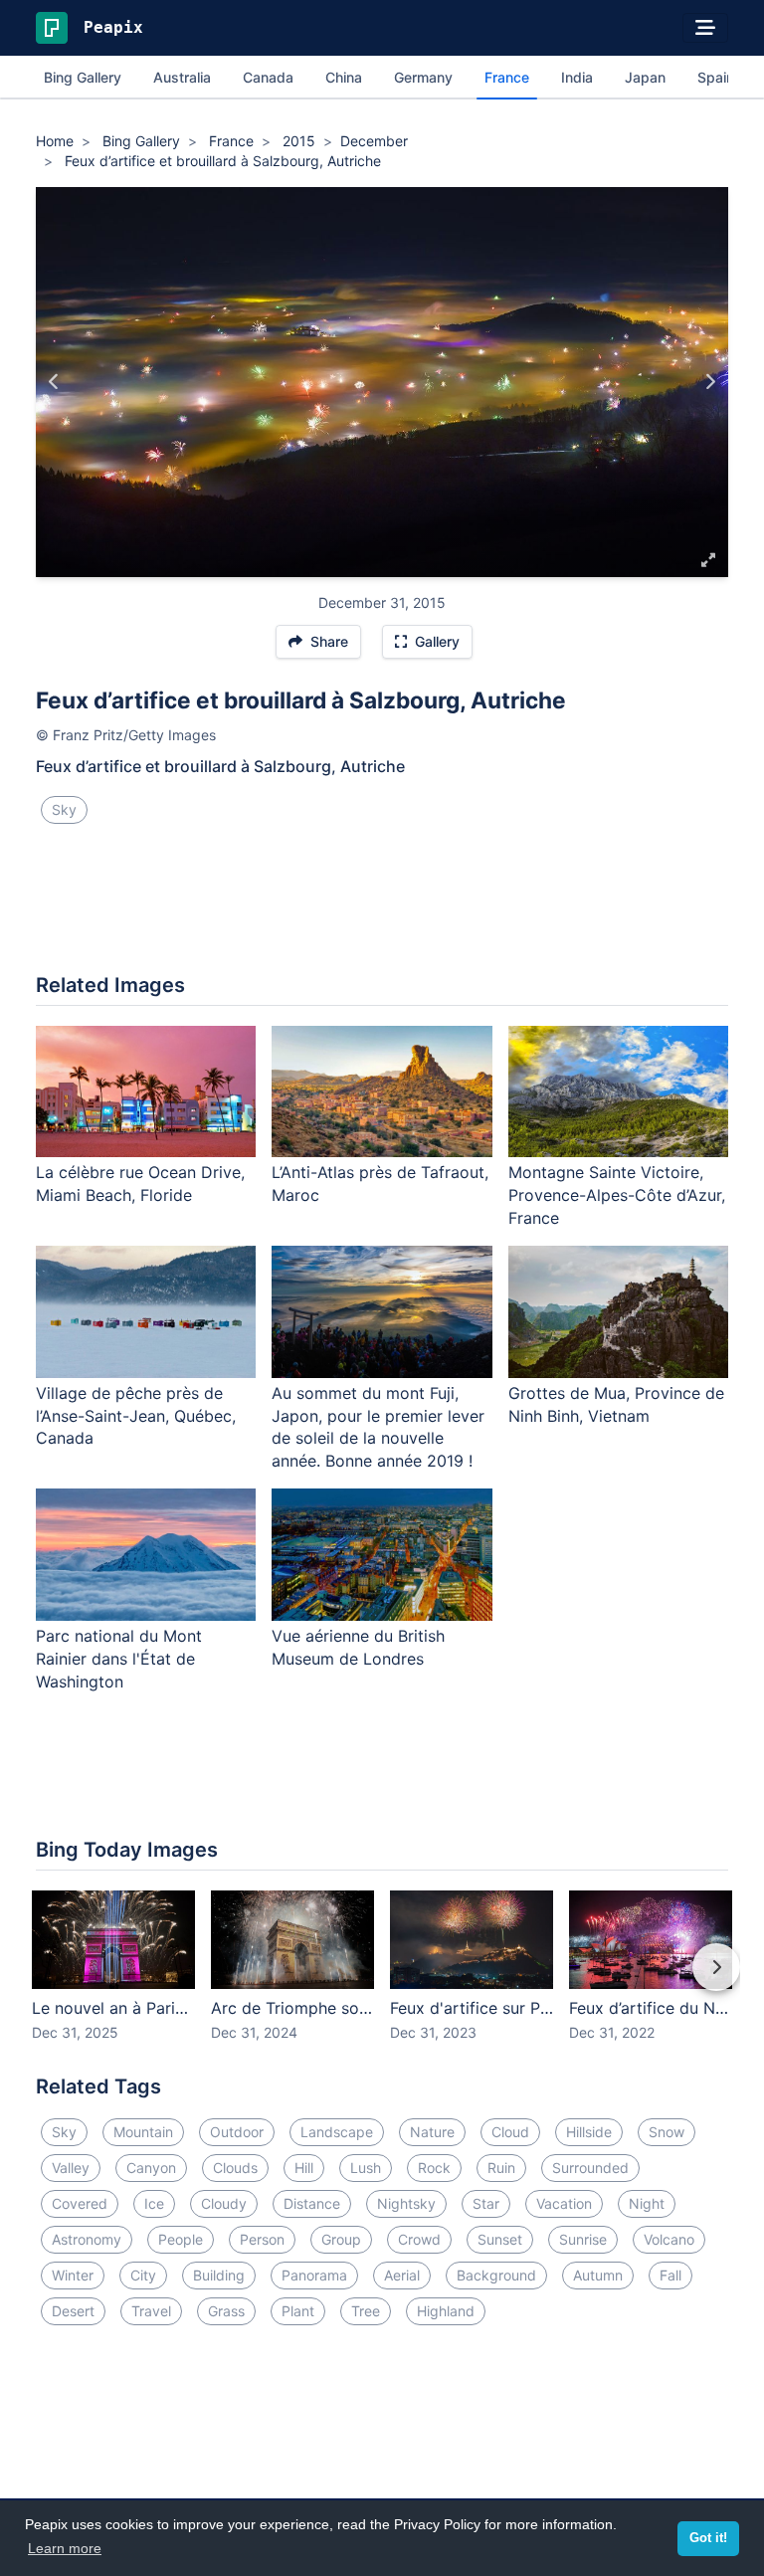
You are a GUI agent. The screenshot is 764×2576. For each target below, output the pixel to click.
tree (366, 2311)
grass (226, 2311)
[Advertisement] (382, 906)
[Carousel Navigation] (382, 1981)
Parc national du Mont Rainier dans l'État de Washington (119, 1659)
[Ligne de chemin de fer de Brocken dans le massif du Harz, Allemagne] (54, 382)
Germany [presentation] (423, 77)
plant (298, 2311)
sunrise (583, 2239)
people (181, 2239)
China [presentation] (344, 77)
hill (304, 2168)
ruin (501, 2168)
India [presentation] (577, 77)
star (486, 2203)
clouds (235, 2168)
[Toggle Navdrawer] (705, 28)
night (647, 2203)
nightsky (406, 2203)
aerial (402, 2275)
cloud (510, 2132)
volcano (669, 2239)
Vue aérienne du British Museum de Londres (358, 1647)
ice (154, 2203)
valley (71, 2168)
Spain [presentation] (716, 77)
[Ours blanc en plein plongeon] (710, 382)
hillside (589, 2132)
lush (366, 2168)
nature (432, 2132)
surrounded (590, 2168)
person (262, 2239)
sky (64, 809)
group (341, 2239)
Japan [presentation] (645, 77)
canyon (151, 2168)
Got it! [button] (708, 2538)
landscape (337, 2132)
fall (670, 2275)
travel (151, 2311)
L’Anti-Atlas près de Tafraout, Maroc (380, 1184)
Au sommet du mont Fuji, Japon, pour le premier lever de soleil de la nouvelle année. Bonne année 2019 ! (378, 1427)
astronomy (87, 2239)
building (219, 2275)
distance (312, 2203)
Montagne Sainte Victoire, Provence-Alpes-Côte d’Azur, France (617, 1195)
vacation (564, 2203)
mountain (143, 2132)
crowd (419, 2239)
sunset (500, 2239)
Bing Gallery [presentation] (83, 77)
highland (446, 2311)
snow (667, 2132)
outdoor (237, 2132)
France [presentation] (507, 77)
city (143, 2275)
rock (434, 2168)
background (496, 2275)
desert (73, 2311)
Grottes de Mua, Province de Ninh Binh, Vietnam (616, 1404)
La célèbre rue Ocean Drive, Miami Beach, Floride (140, 1184)
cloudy (224, 2203)
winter (73, 2275)
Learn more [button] (65, 2548)
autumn (598, 2275)
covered (80, 2203)
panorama (314, 2275)
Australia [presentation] (182, 77)
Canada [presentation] (268, 77)
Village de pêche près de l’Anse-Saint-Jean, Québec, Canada (136, 1416)
